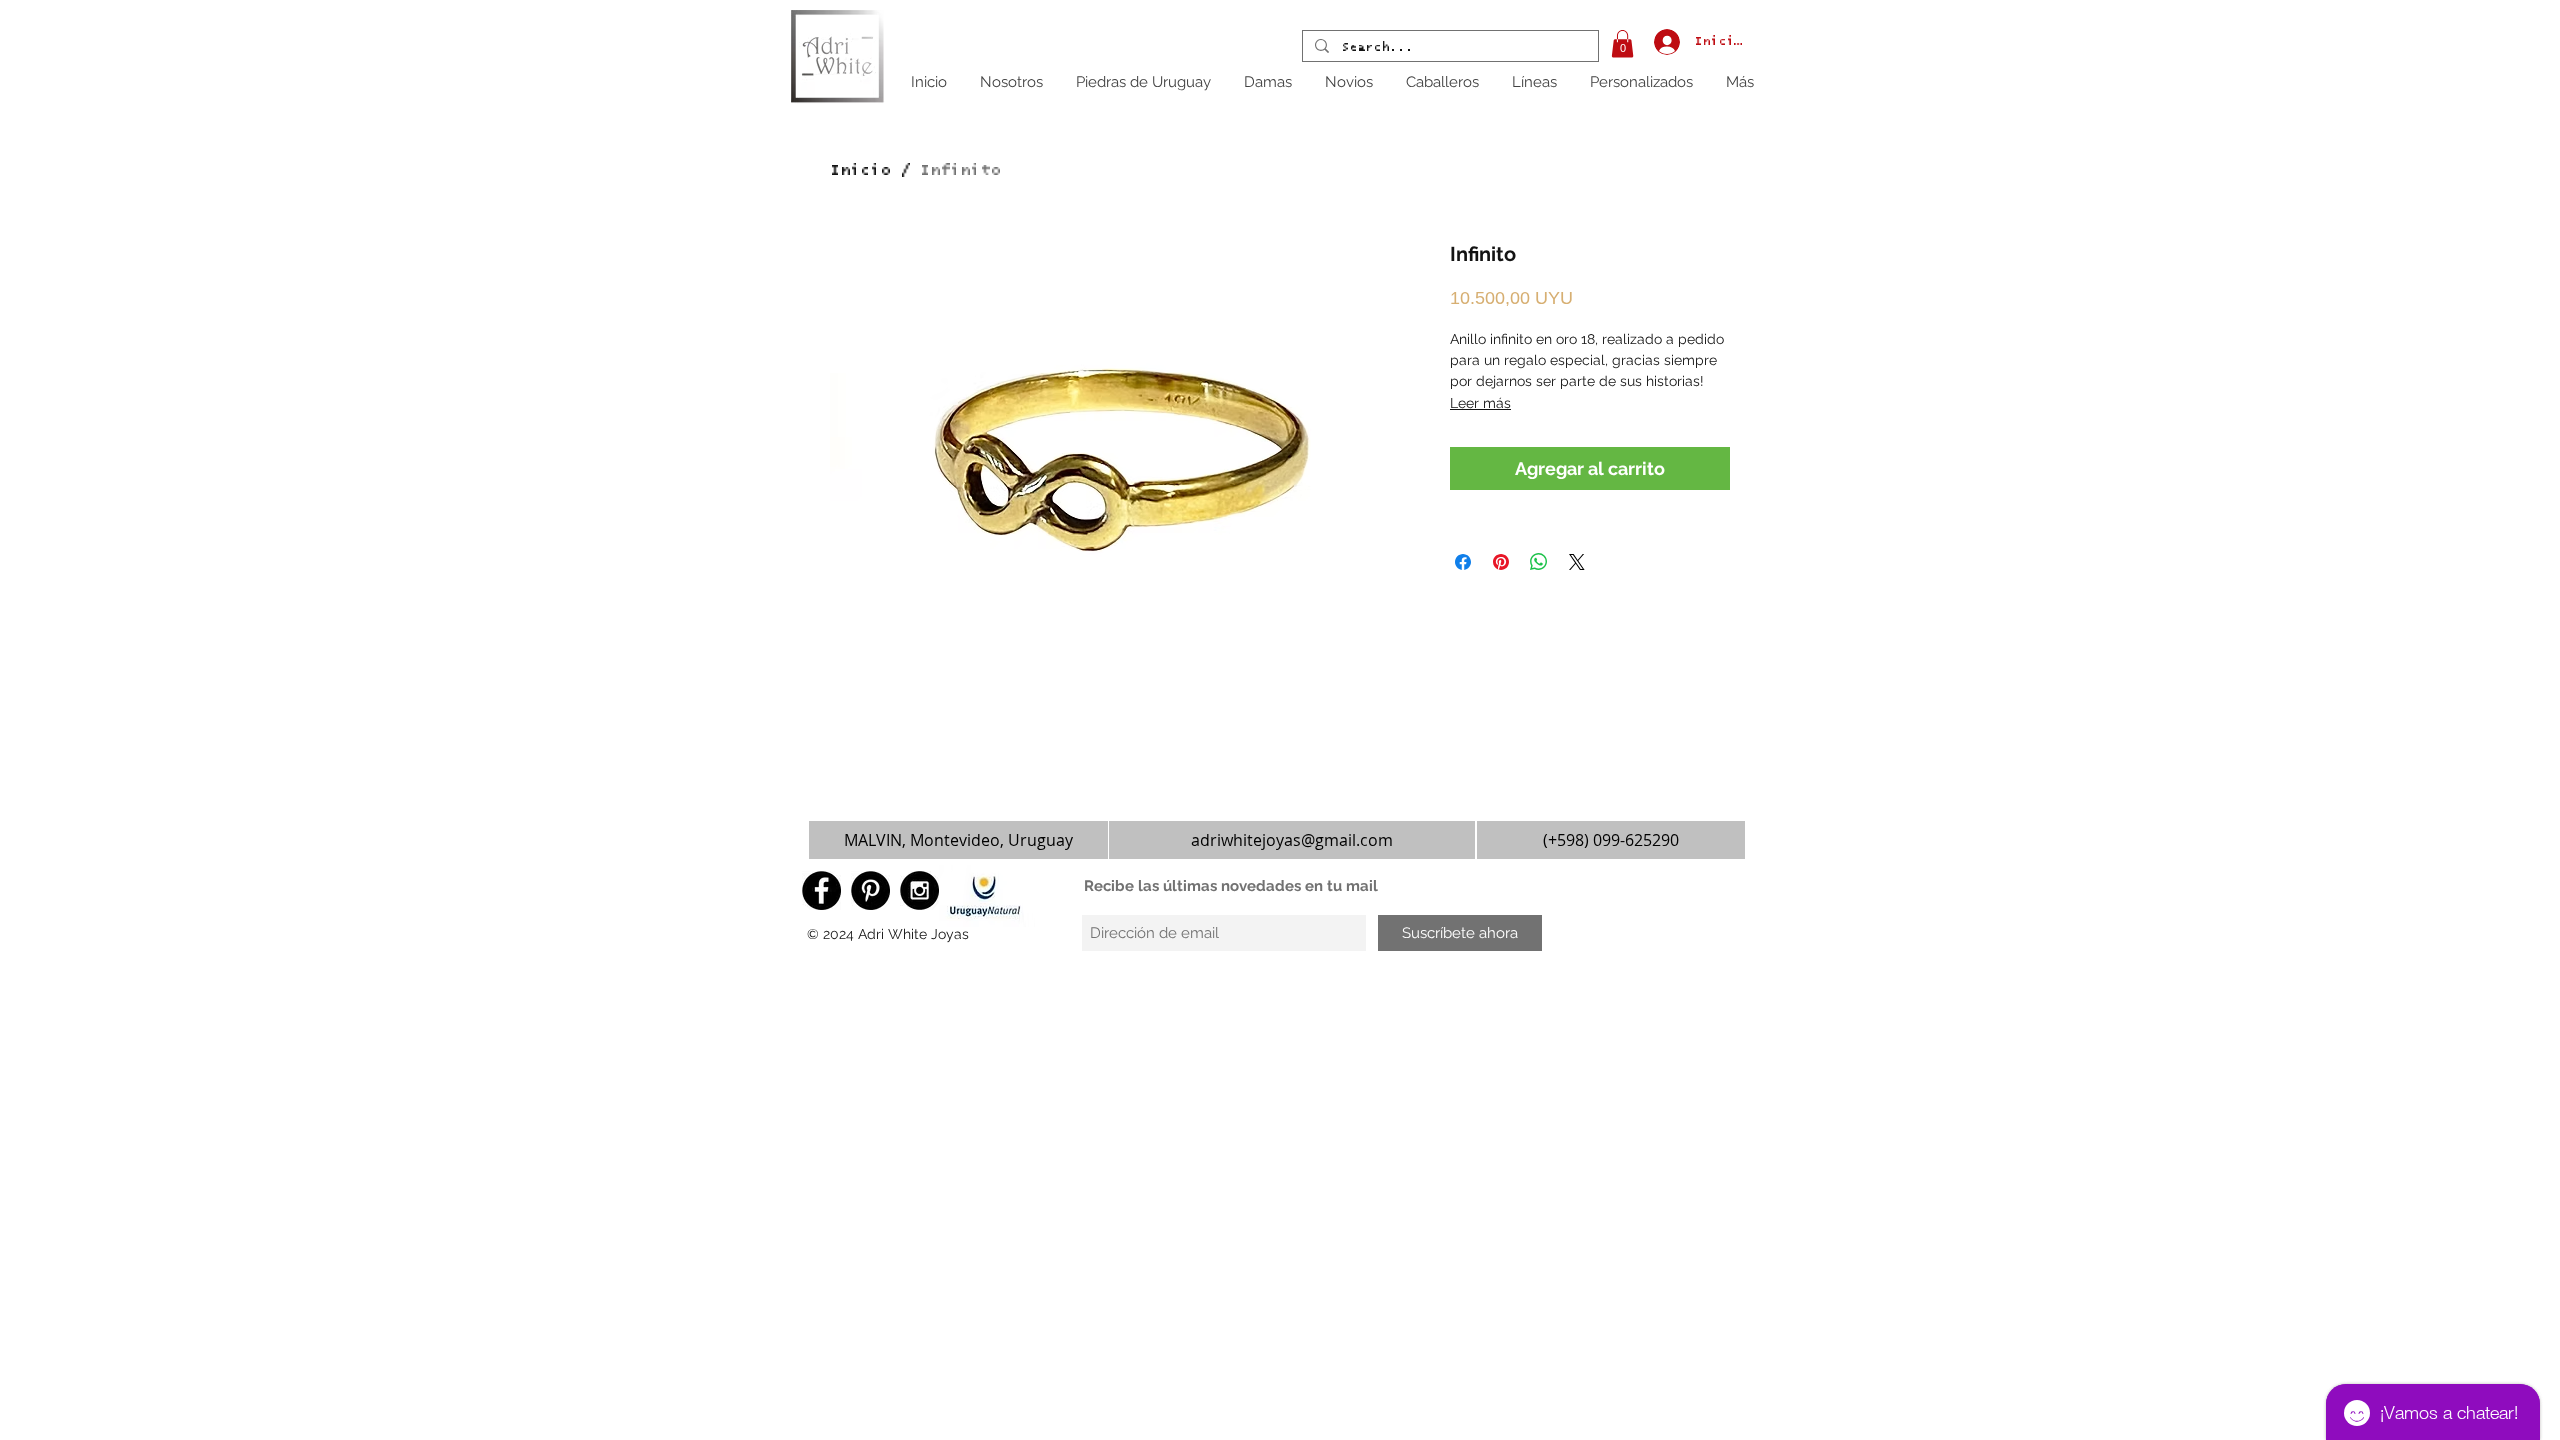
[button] (1622, 43)
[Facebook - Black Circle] (821, 890)
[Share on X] (1577, 562)
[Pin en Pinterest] (1501, 562)
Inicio (860, 170)
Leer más (1480, 403)
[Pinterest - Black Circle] (870, 890)
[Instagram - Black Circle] (919, 890)
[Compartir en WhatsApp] (1539, 562)
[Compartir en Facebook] (1463, 562)
